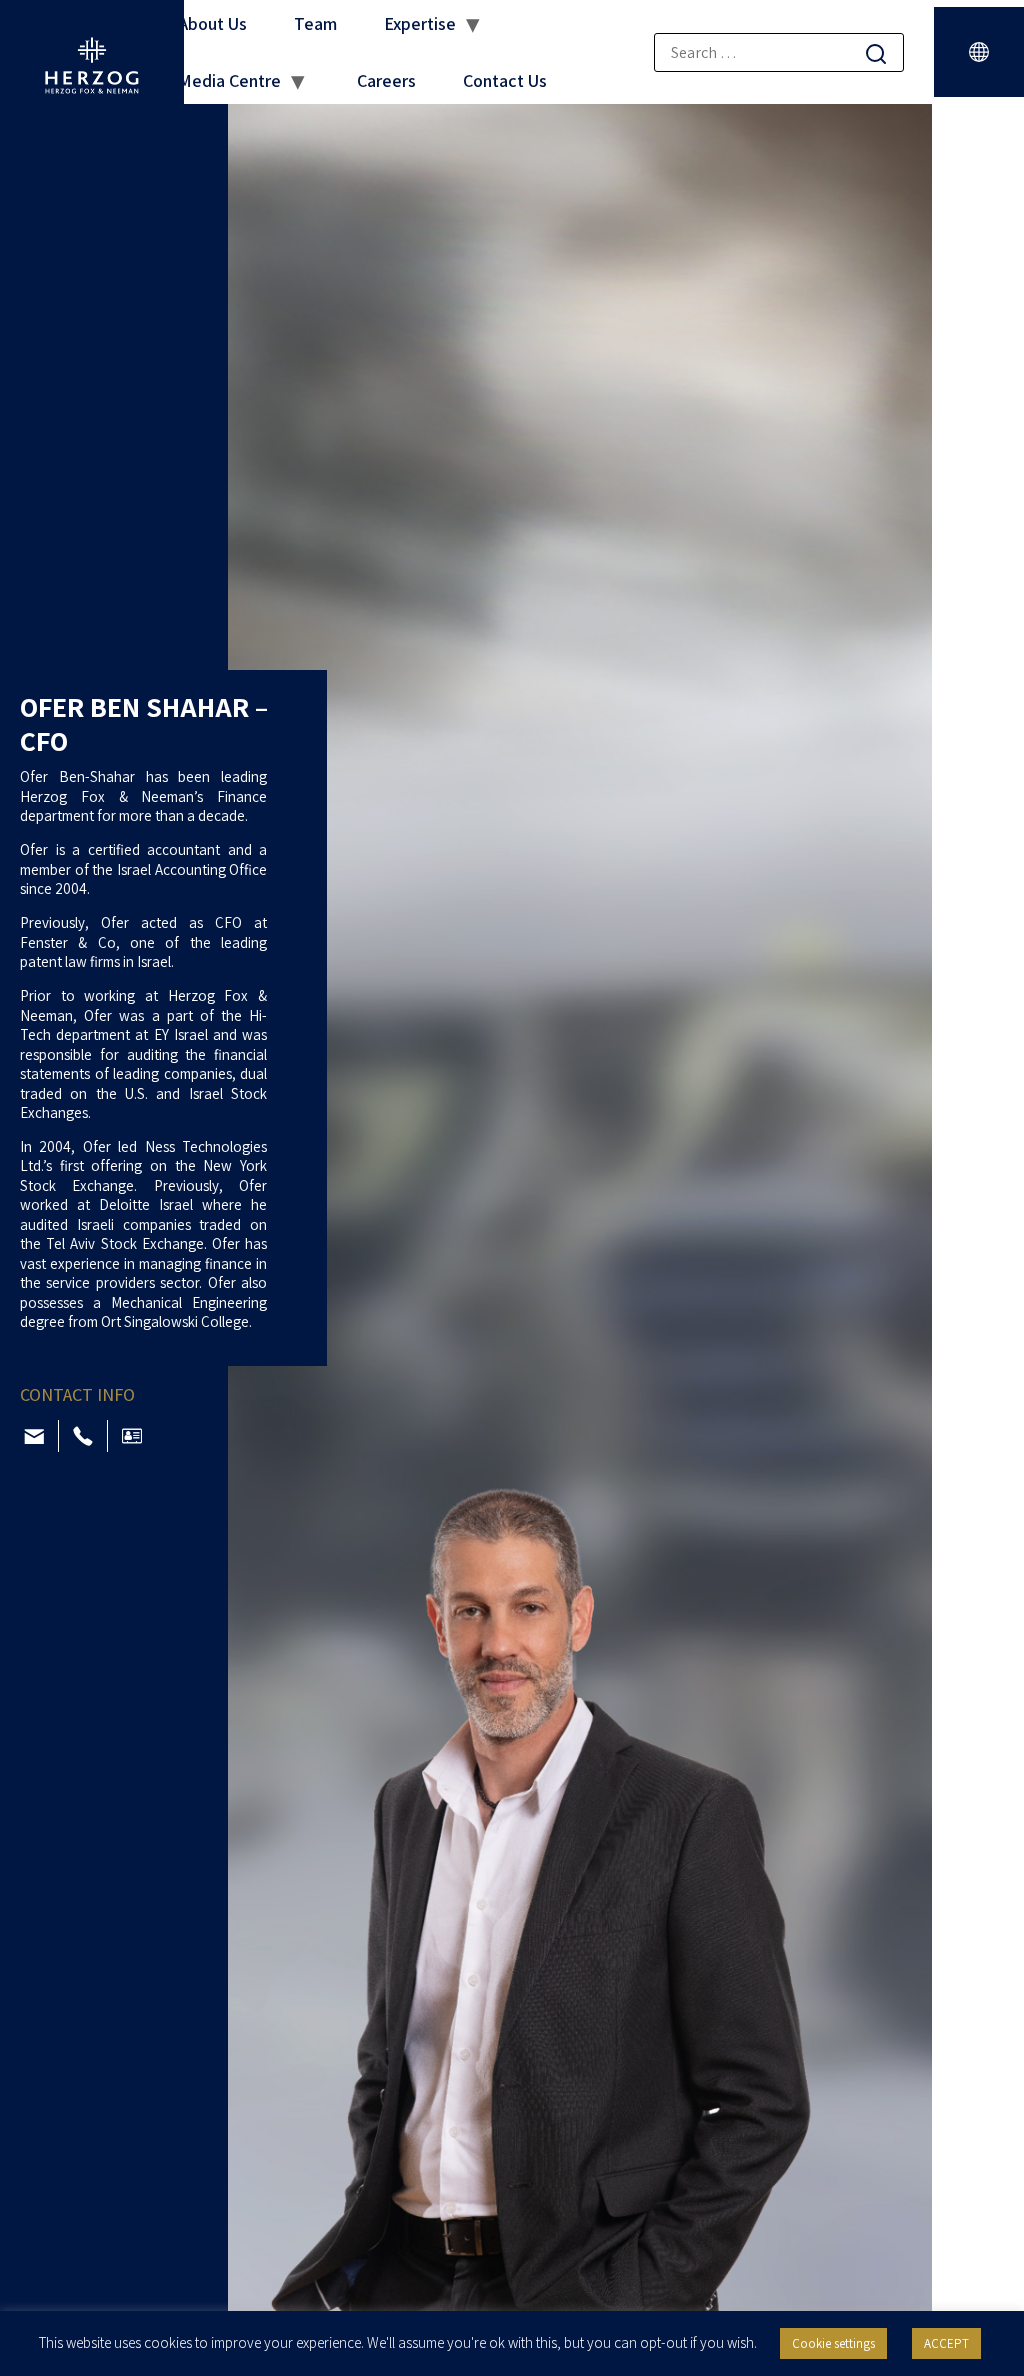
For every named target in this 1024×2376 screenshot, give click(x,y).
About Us (212, 23)
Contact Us (505, 80)
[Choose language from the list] (979, 52)
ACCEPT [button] (946, 2343)
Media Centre (229, 80)
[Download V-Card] (132, 1436)
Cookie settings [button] (833, 2343)
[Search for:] (779, 52)
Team (315, 23)
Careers (386, 80)
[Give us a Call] (83, 1436)
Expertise (420, 23)
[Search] (876, 53)
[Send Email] (34, 1437)
